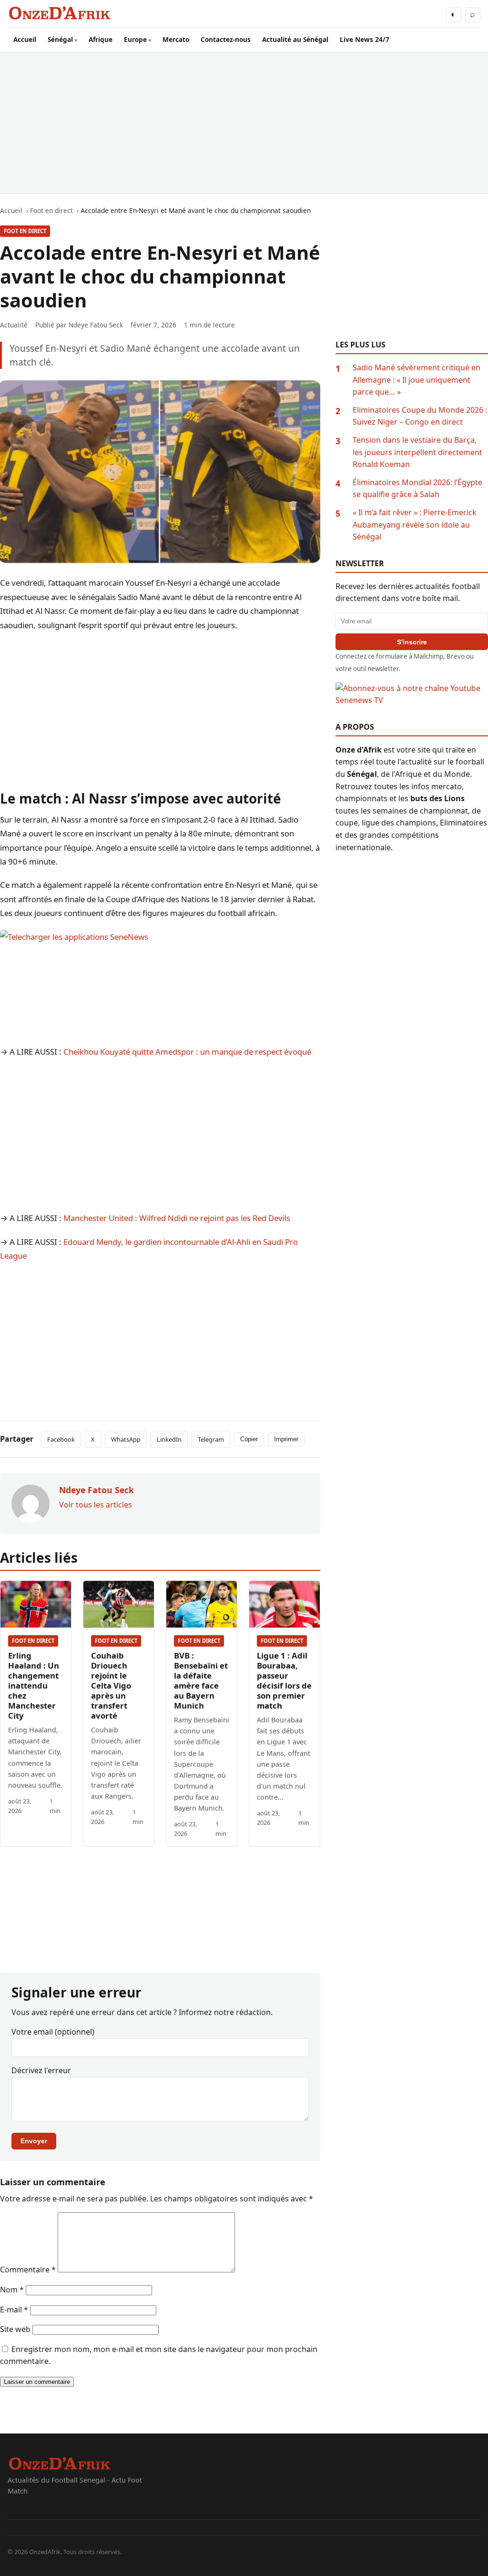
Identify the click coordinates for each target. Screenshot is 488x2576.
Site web (15, 2329)
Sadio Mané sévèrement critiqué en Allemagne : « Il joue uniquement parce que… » (417, 380)
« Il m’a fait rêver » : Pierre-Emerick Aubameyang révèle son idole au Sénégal (415, 524)
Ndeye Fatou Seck (96, 325)
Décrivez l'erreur (41, 2070)
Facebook (61, 1439)
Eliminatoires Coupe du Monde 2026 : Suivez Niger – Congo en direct (420, 416)
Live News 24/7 (365, 39)
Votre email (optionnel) (53, 2032)
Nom (12, 2290)
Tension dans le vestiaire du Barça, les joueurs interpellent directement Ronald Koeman (417, 452)
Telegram (211, 1439)
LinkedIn (169, 1439)
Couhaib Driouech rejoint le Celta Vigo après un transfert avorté (111, 1685)
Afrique (101, 39)
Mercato (176, 39)
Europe (135, 39)
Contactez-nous (226, 39)
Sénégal (60, 39)
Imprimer (286, 1439)
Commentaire (28, 2270)
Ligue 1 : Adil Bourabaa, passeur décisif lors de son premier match (284, 1680)
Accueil (25, 39)
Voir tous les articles (96, 1505)
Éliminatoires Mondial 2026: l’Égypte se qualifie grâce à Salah (417, 489)
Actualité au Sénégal (295, 39)
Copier (249, 1439)
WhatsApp (126, 1439)
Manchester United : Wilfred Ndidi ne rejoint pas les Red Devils (177, 1218)
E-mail (14, 2310)
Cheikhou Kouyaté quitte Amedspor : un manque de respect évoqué (187, 1052)
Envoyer (34, 2141)
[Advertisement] (244, 123)
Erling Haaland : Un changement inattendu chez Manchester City (34, 1685)
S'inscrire (412, 642)
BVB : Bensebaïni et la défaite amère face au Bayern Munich (201, 1680)
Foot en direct (25, 231)
